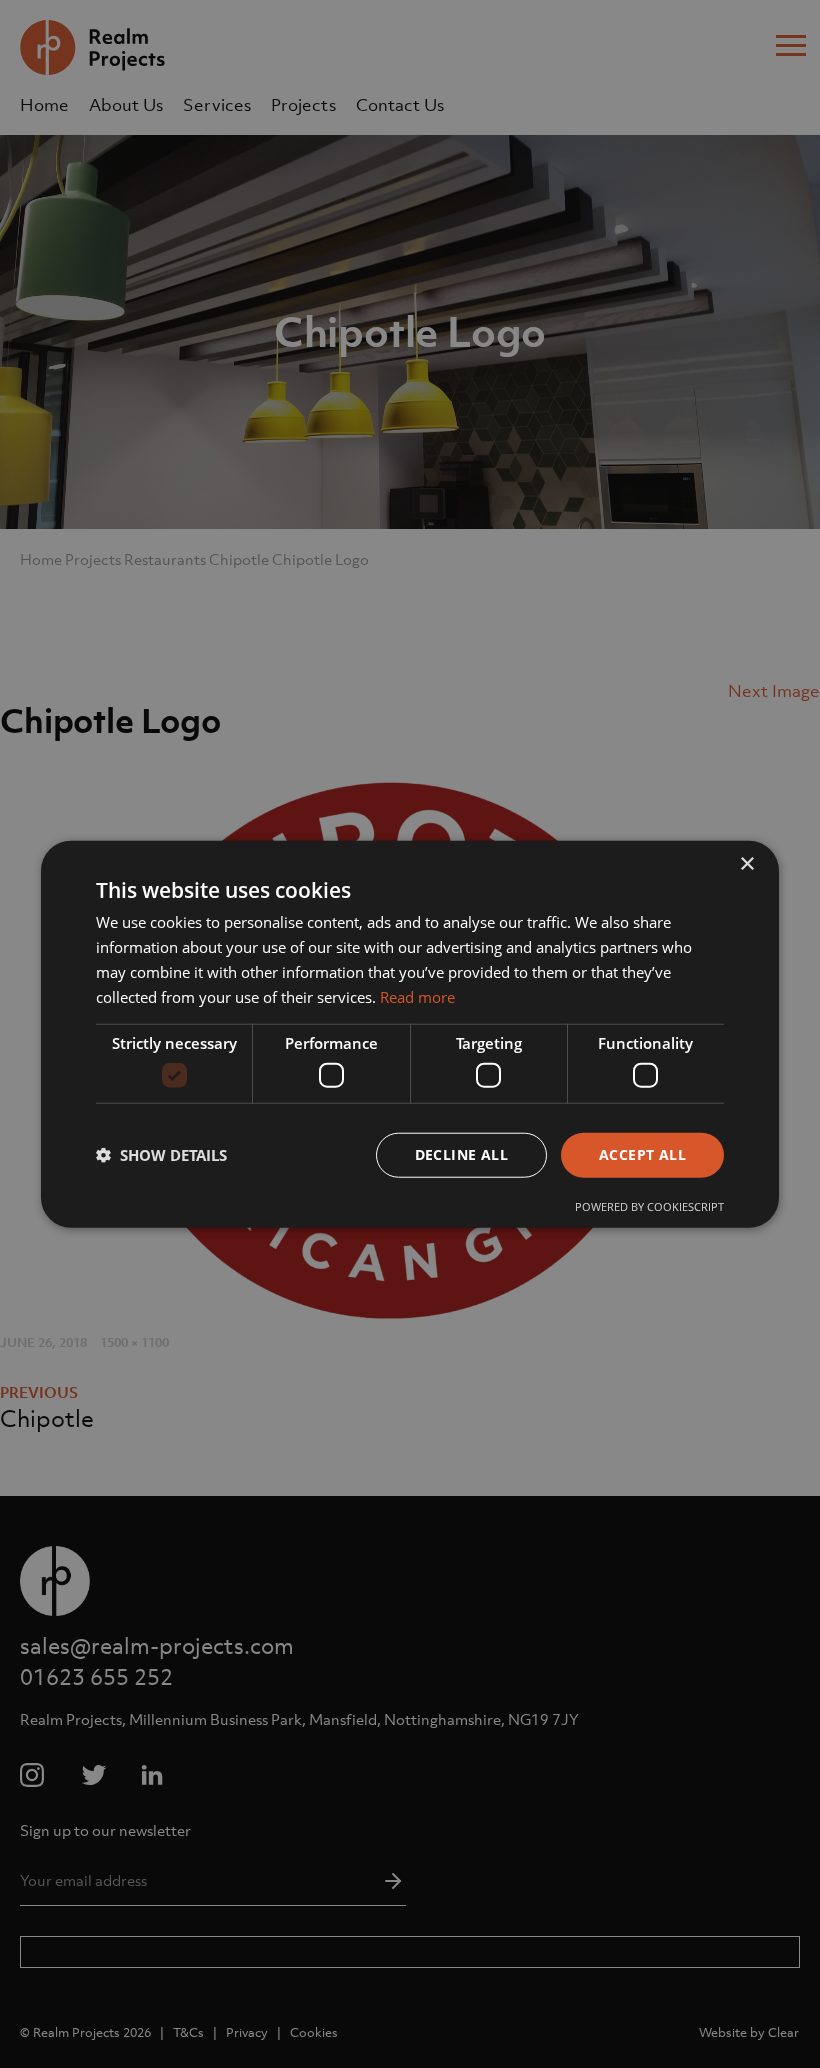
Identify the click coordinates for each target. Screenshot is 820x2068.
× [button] (746, 864)
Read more (417, 996)
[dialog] (410, 1034)
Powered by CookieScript (649, 1205)
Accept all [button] (642, 1154)
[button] (161, 1155)
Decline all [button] (461, 1154)
